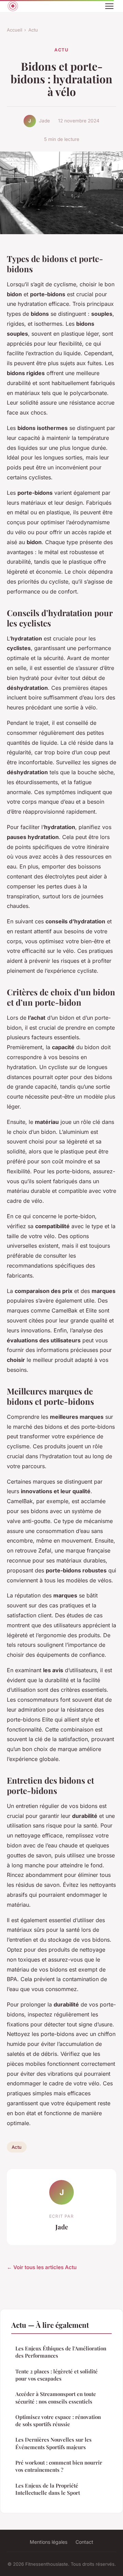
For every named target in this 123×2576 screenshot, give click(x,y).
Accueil (15, 30)
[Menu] (109, 6)
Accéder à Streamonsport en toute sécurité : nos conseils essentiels (56, 2398)
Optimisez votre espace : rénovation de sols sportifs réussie (58, 2421)
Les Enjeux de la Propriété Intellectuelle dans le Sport (48, 2489)
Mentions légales (49, 2542)
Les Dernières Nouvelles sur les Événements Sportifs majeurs (53, 2443)
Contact (84, 2542)
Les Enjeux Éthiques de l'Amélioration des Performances (61, 2352)
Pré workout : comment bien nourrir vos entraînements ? (59, 2466)
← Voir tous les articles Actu (42, 2267)
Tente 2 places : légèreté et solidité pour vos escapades (57, 2375)
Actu (33, 30)
